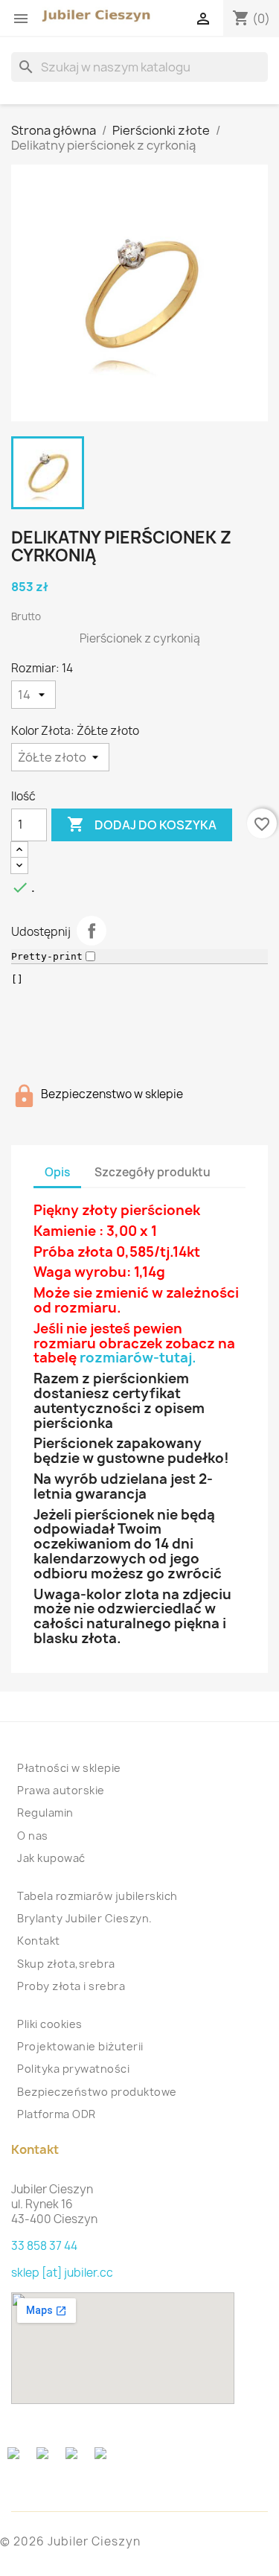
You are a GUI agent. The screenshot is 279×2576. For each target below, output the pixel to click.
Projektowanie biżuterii (80, 2046)
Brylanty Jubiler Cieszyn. (85, 1918)
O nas (33, 1836)
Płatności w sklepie (69, 1768)
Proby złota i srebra (71, 1986)
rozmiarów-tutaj (136, 1358)
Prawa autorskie (61, 1790)
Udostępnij (92, 931)
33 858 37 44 (44, 2246)
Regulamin (45, 1813)
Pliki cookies (50, 2024)
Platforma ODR (57, 2114)
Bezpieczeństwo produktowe (97, 2092)
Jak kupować (51, 1858)
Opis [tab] (57, 1172)
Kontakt (39, 1941)
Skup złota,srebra (66, 1964)
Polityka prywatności (73, 2069)
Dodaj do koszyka (142, 824)
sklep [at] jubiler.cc (62, 2273)
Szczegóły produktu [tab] (153, 1172)
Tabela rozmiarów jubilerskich (97, 1896)
